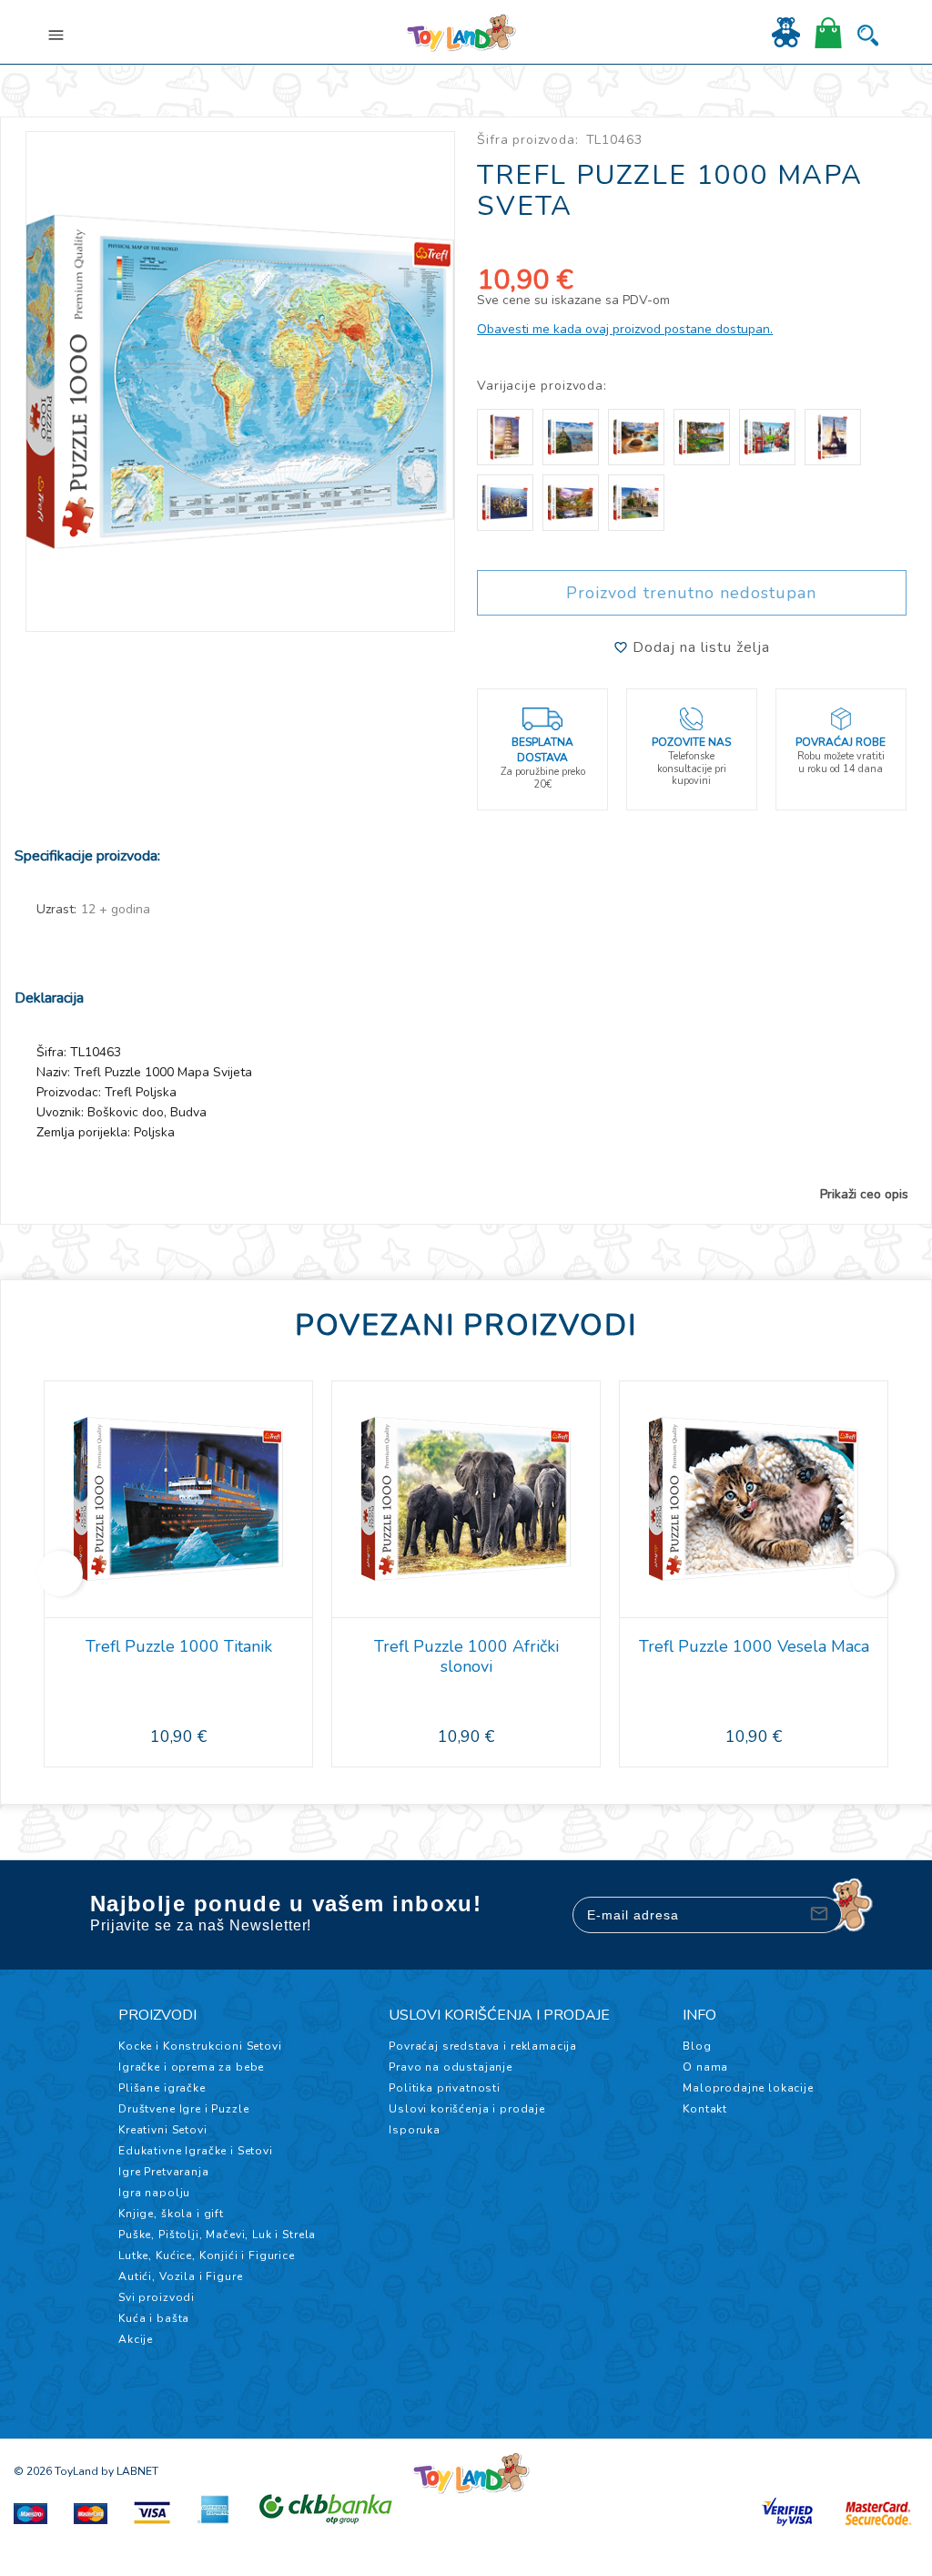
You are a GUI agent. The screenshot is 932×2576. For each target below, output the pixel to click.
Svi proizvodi (157, 2297)
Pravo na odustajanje (451, 2067)
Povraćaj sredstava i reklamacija (483, 2046)
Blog (697, 2046)
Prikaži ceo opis (864, 1195)
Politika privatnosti (445, 2088)
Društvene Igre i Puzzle (183, 2109)
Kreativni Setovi (162, 2130)
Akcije (136, 2339)
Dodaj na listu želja (699, 647)
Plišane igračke (162, 2088)
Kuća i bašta (154, 2318)
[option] (240, 382)
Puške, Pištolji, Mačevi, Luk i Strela (217, 2235)
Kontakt (705, 2109)
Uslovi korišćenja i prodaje (467, 2109)
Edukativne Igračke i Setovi (196, 2151)
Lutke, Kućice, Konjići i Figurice (207, 2255)
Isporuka (415, 2130)
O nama (705, 2067)
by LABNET (130, 2471)
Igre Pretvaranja (163, 2172)
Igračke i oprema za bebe (191, 2067)
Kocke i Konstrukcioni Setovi (200, 2046)
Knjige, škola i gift (171, 2214)
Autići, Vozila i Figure (180, 2276)
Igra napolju (154, 2193)
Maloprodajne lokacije (748, 2088)
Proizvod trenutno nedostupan (691, 593)
